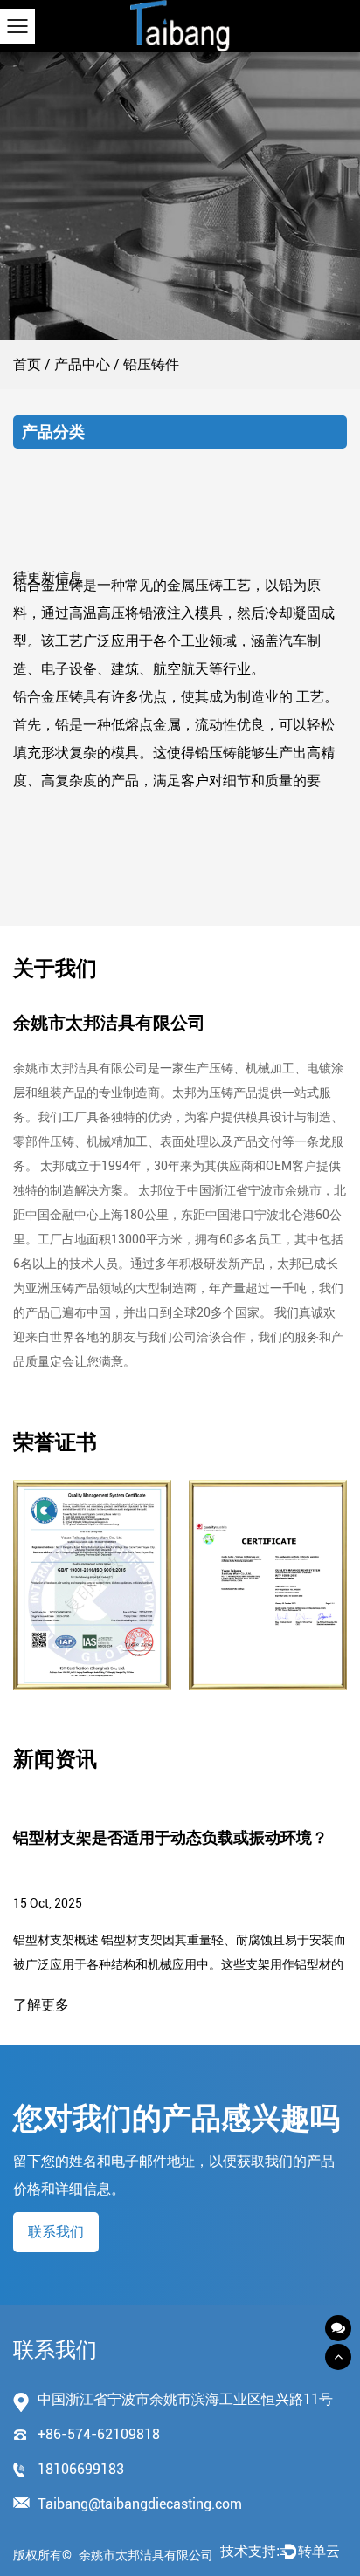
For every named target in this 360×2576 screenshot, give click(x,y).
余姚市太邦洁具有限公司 (146, 2555)
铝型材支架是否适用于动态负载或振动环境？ (170, 1837)
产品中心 (82, 364)
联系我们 (56, 2232)
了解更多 (41, 2005)
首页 (27, 364)
